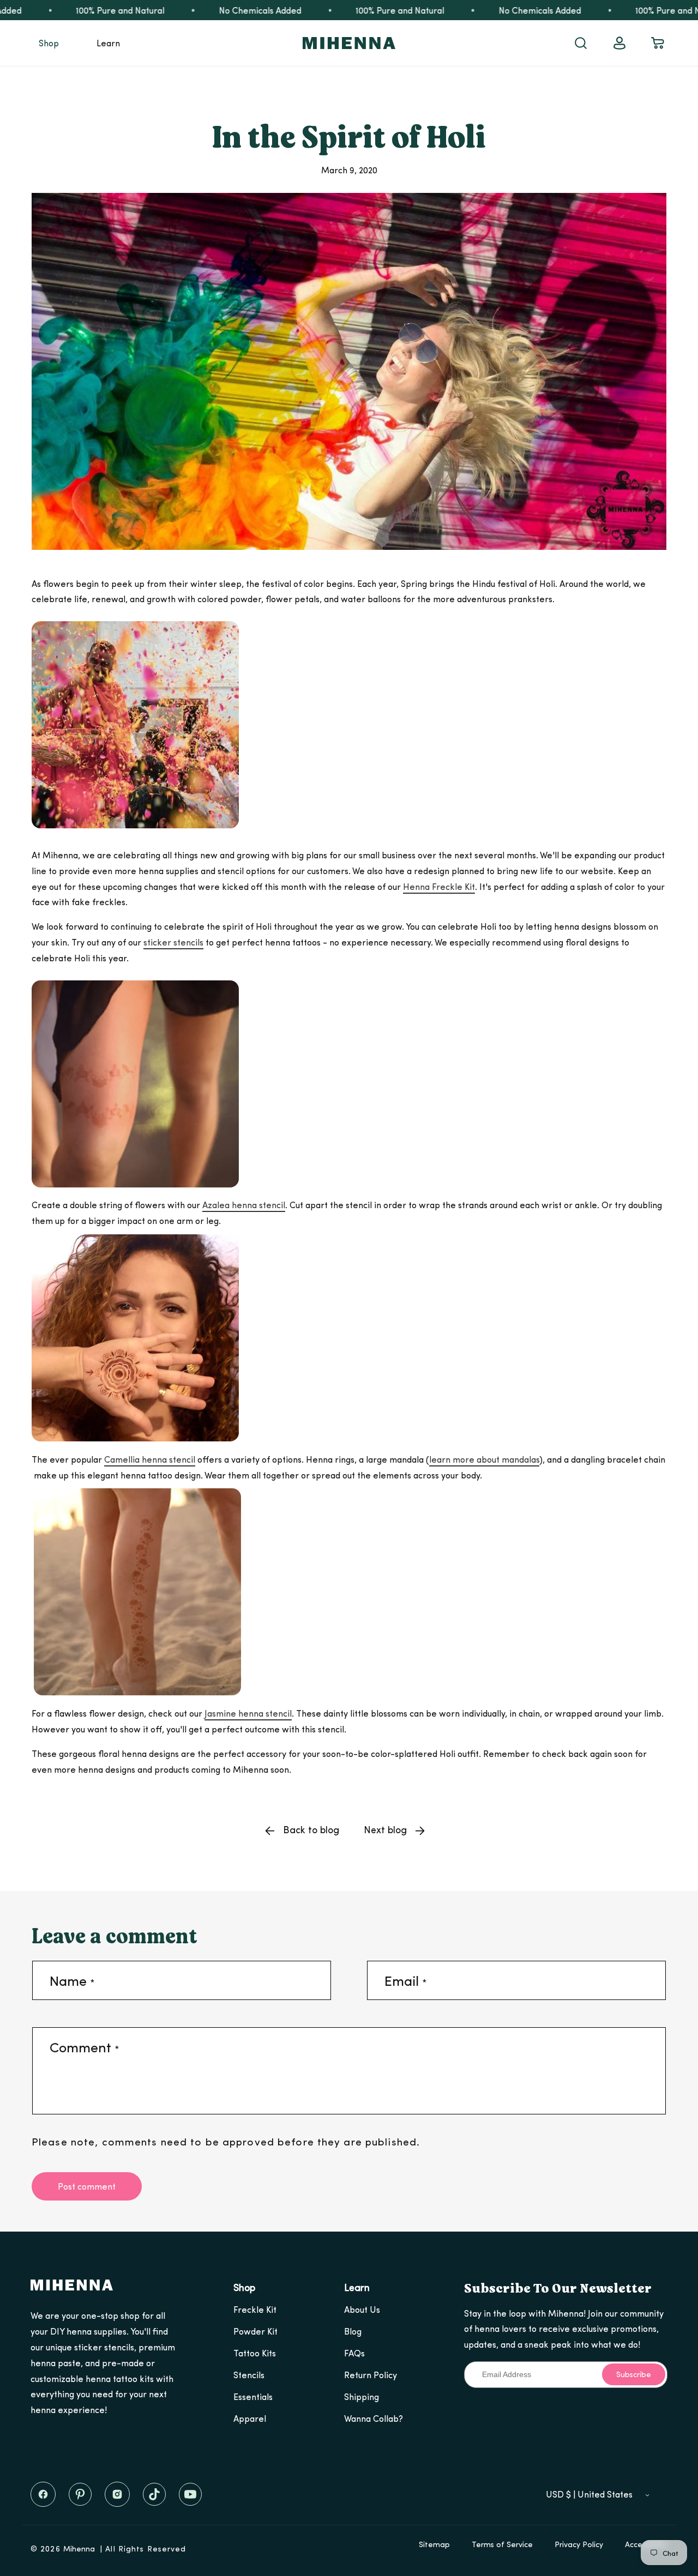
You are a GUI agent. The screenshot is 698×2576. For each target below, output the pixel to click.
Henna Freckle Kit (439, 886)
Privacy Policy (579, 2544)
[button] (49, 43)
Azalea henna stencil (244, 1205)
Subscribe (634, 2374)
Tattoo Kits (255, 2353)
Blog (353, 2331)
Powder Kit (255, 2331)
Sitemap (434, 2544)
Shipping (362, 2396)
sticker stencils (173, 942)
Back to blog (311, 1829)
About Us (362, 2309)
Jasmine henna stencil (248, 1713)
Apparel (250, 2418)
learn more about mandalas (484, 1459)
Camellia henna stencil (150, 1459)
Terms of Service (502, 2544)
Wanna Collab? (374, 2418)
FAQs (354, 2353)
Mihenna (79, 2548)
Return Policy (371, 2375)
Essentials (253, 2396)
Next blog (385, 1829)
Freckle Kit (255, 2309)
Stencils (249, 2375)
